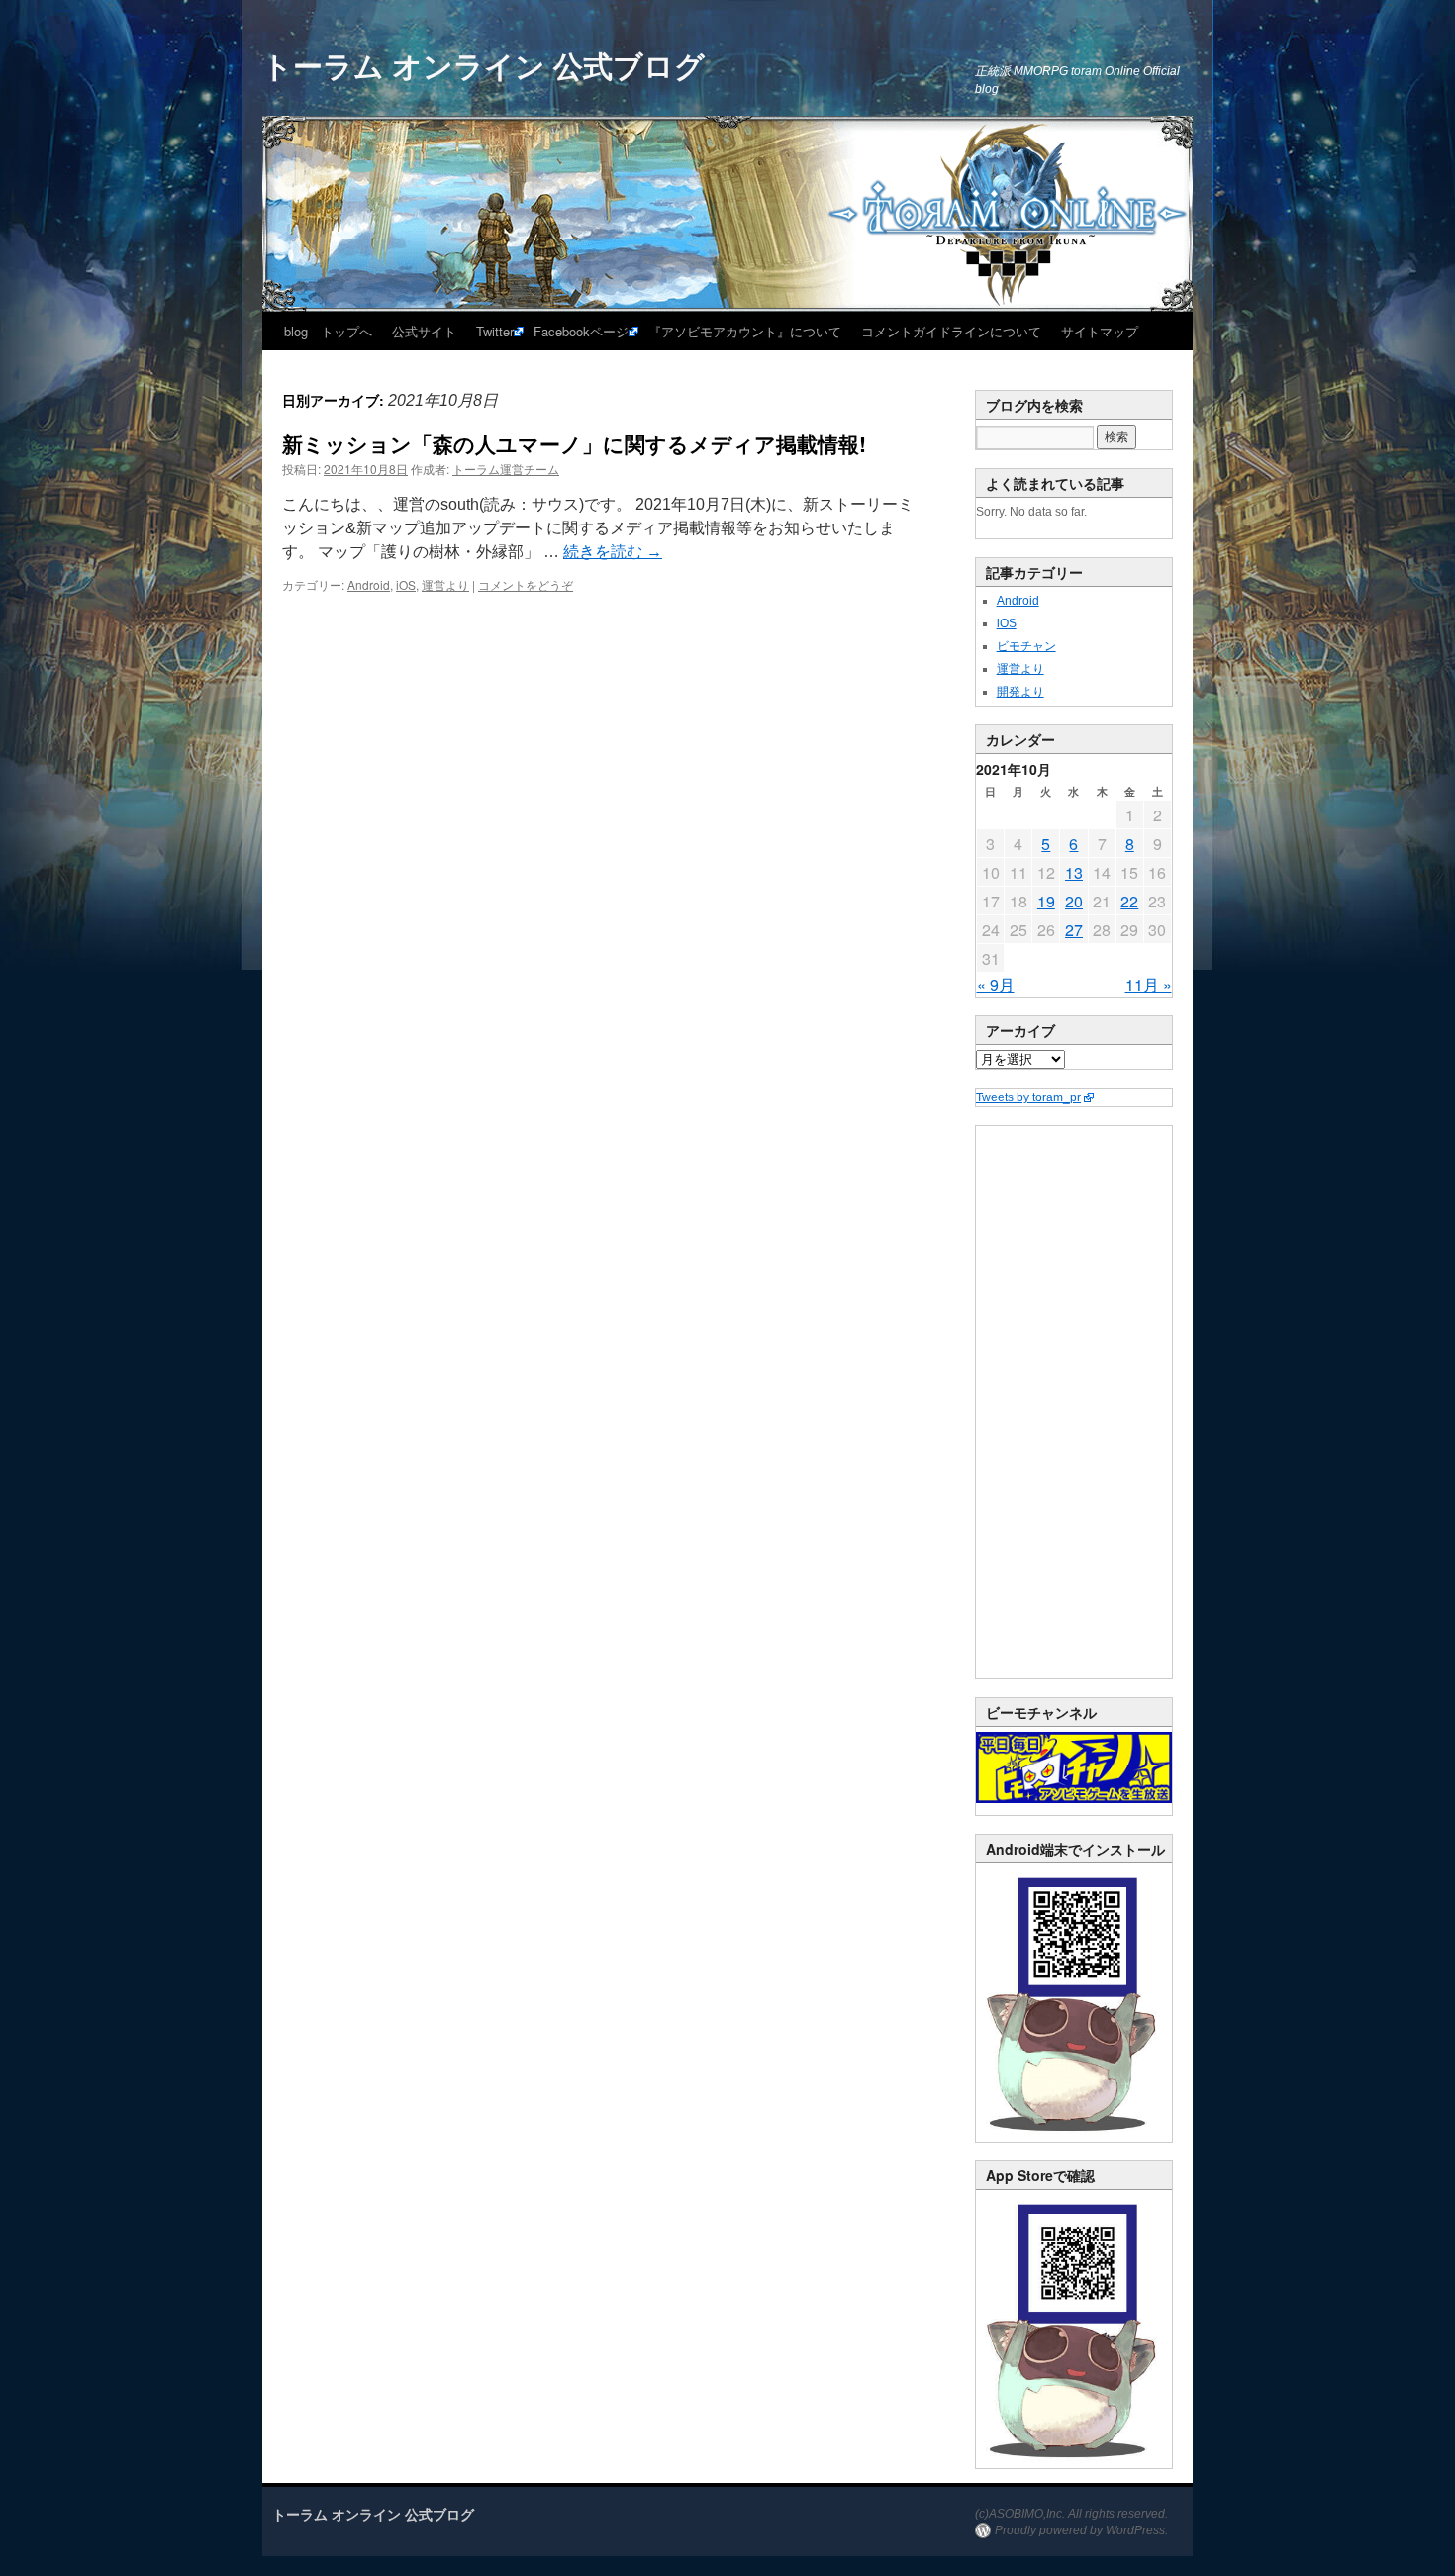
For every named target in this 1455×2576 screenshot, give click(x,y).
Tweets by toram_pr (1028, 1097)
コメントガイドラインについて (951, 331)
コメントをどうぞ (526, 584)
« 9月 (996, 984)
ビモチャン (1026, 646)
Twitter (495, 331)
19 (1046, 901)
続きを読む (613, 552)
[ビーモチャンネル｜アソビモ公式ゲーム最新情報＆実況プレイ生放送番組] (1074, 1767)
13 (1074, 872)
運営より (445, 584)
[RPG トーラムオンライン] (1074, 2138)
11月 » (1149, 984)
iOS (406, 584)
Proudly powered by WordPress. (1081, 2530)
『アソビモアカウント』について (745, 331)
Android (369, 584)
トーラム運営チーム (506, 469)
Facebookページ (581, 331)
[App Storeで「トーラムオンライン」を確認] (1074, 2464)
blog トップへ (328, 331)
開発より (1020, 692)
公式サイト (424, 331)
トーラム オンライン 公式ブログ (484, 65)
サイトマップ (1100, 331)
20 (1074, 901)
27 (1074, 930)
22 (1129, 901)
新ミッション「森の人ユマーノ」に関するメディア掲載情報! (574, 443)
